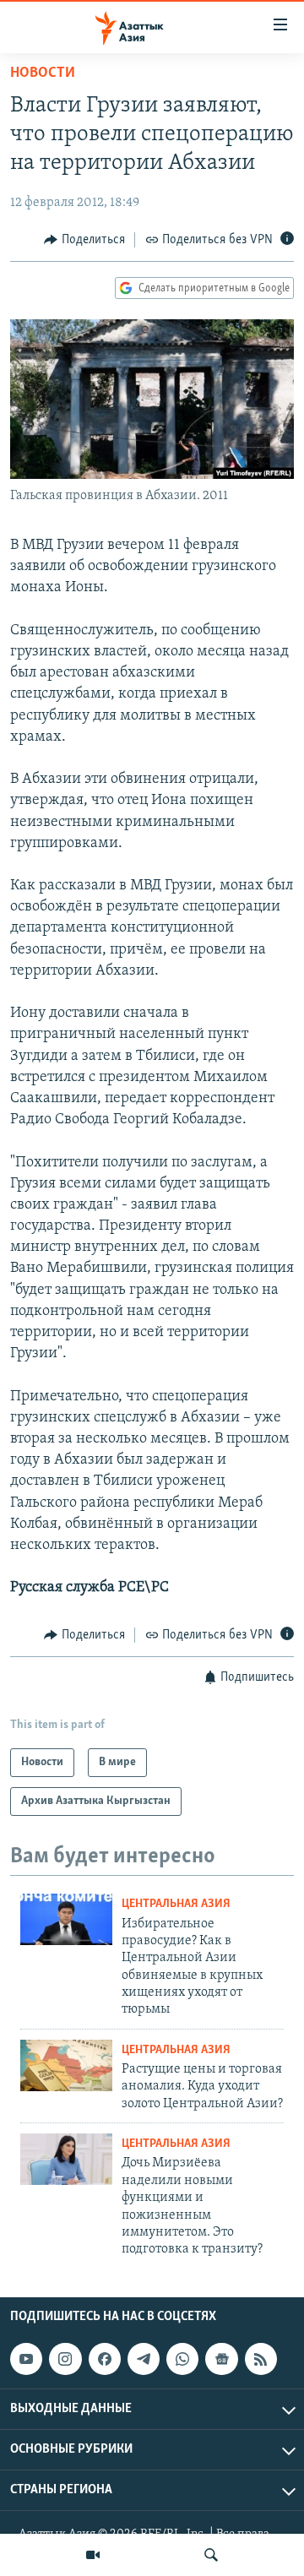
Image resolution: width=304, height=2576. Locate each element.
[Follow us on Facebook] (105, 2359)
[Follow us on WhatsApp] (182, 2359)
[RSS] (261, 2359)
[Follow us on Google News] (221, 2359)
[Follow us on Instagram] (65, 2359)
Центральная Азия (176, 1904)
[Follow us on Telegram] (144, 2359)
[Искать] (211, 2555)
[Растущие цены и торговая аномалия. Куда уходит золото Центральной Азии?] (66, 2065)
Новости (43, 73)
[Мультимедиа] (93, 2555)
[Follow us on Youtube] (26, 2359)
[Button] (84, 240)
